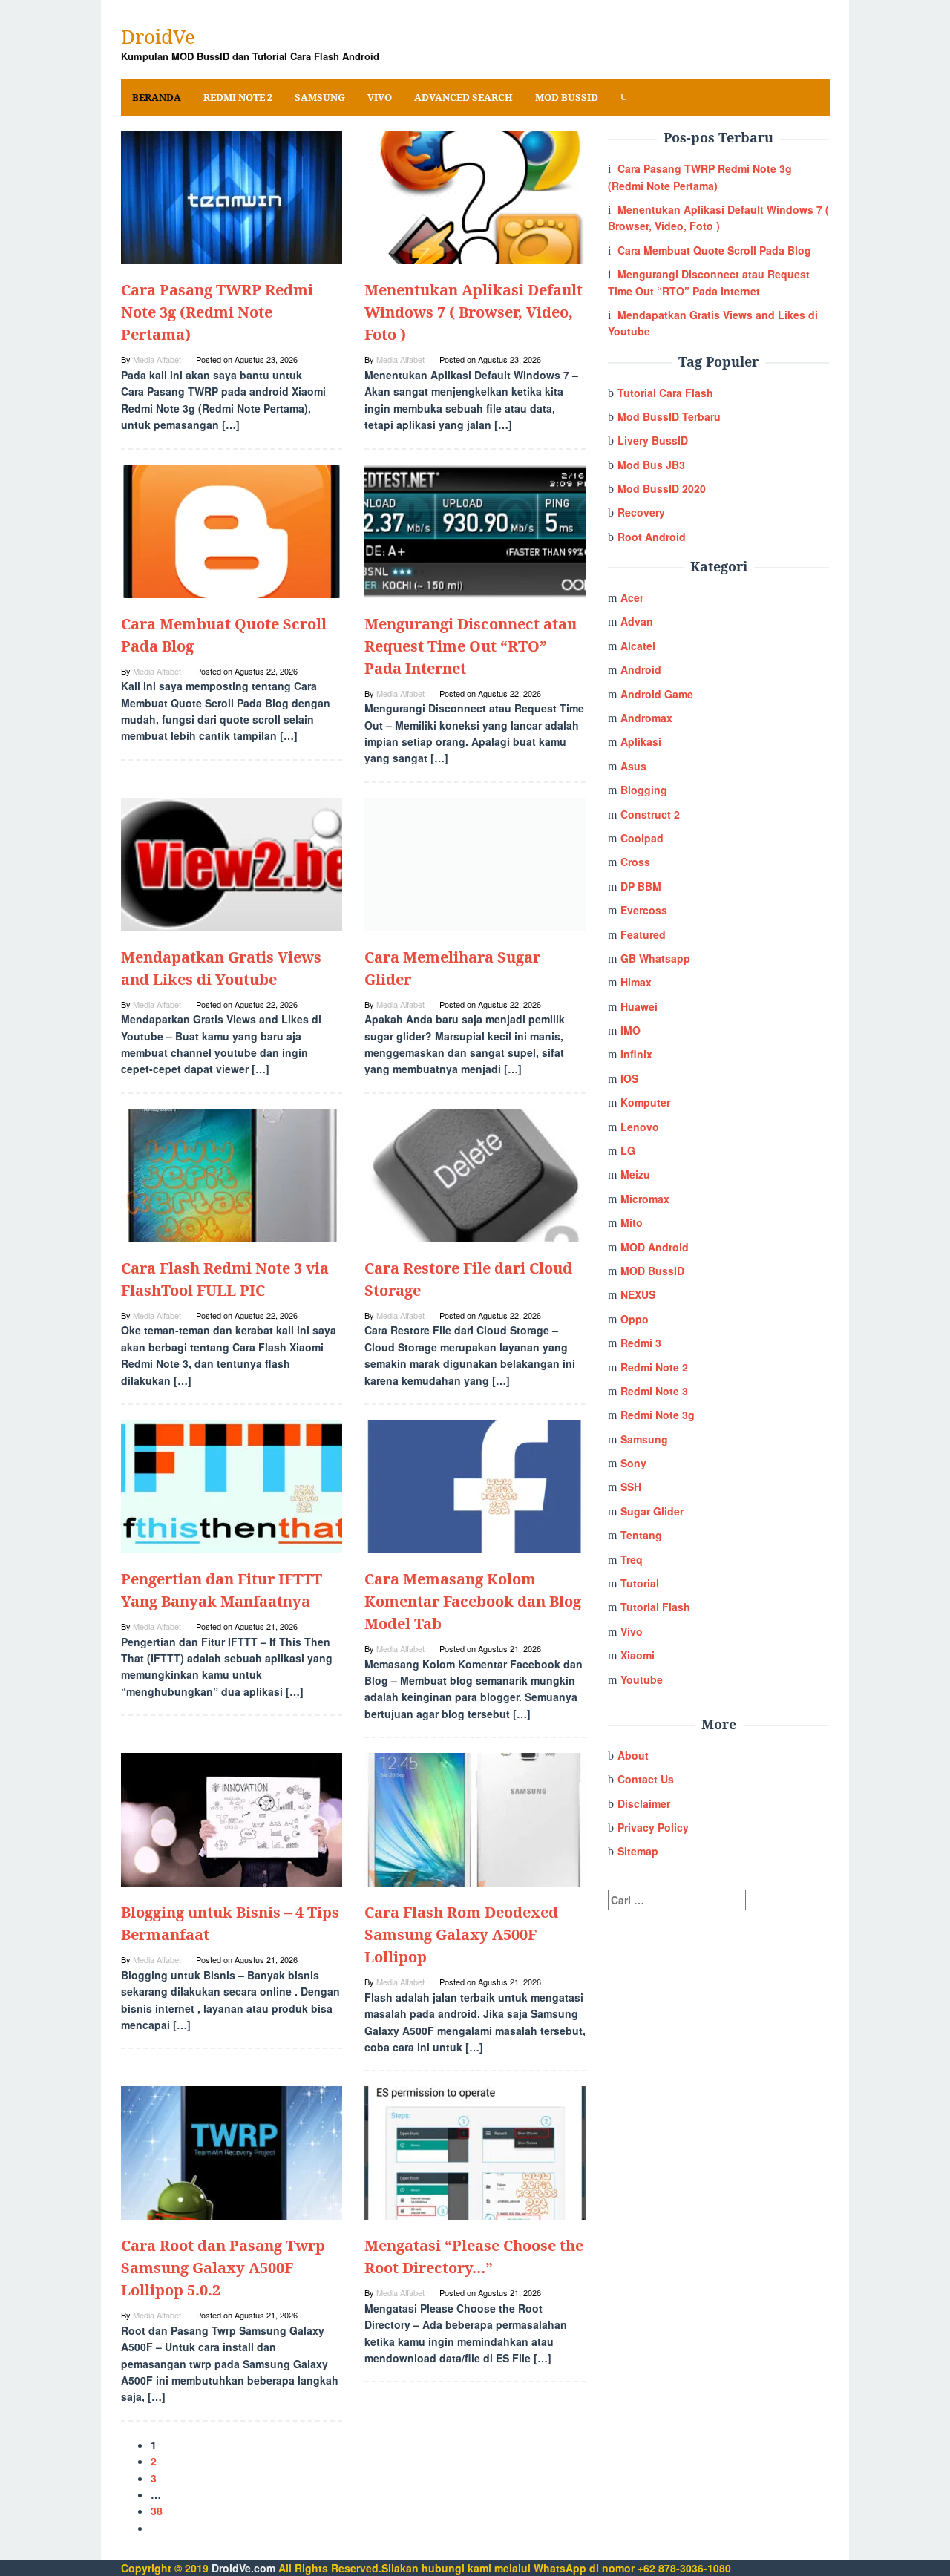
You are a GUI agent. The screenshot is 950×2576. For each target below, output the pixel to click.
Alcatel (638, 646)
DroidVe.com (243, 2568)
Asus (633, 766)
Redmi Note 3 (654, 1391)
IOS (629, 1078)
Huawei (639, 1006)
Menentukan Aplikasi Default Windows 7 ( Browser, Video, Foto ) (474, 312)
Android (641, 669)
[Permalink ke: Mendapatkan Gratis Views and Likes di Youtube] (232, 862)
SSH (631, 1487)
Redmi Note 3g (658, 1415)
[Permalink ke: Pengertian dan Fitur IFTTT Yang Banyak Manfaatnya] (232, 1485)
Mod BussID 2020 (662, 488)
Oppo (635, 1319)
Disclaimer (644, 1803)
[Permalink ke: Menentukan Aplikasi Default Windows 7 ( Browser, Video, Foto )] (475, 196)
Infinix (636, 1054)
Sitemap (638, 1851)
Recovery (641, 512)
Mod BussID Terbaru (669, 416)
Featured (643, 934)
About (633, 1755)
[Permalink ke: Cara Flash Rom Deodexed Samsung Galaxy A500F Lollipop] (475, 1818)
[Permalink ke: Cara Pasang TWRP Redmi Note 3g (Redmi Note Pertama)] (232, 196)
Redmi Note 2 (654, 1367)
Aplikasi (641, 741)
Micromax (645, 1199)
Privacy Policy (653, 1827)
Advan (637, 621)
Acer (632, 597)
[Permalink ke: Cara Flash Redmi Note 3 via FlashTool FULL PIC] (232, 1174)
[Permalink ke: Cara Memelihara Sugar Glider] (475, 862)
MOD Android (655, 1247)
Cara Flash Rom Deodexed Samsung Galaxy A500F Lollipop (461, 1934)
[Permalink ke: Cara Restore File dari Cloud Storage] (475, 1174)
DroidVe (158, 36)
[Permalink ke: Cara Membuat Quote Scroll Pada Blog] (232, 529)
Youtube (642, 1679)
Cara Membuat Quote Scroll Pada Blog (714, 250)
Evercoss (644, 910)
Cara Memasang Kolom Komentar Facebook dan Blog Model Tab (473, 1601)
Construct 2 (650, 814)
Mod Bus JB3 (651, 465)
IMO (630, 1030)
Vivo (632, 1631)
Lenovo (640, 1127)
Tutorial (640, 1583)
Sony (633, 1463)
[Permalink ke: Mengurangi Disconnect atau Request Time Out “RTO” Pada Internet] (475, 529)
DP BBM (641, 886)
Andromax (646, 718)
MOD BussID (652, 1271)
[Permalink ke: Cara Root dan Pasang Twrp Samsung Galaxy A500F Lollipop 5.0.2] (232, 2151)
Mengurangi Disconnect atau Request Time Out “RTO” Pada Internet (471, 646)
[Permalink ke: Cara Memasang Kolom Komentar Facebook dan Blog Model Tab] (475, 1485)
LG (628, 1150)
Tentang (641, 1535)
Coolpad (642, 838)
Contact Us (646, 1779)
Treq (632, 1559)
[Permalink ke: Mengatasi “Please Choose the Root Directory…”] (475, 2151)
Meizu (635, 1174)
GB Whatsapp (655, 958)
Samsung (644, 1439)
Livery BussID (653, 440)
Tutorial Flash (655, 1607)
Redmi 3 (641, 1343)
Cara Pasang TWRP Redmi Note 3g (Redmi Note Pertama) (217, 312)
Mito (632, 1222)
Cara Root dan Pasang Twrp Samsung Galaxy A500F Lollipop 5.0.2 (223, 2268)
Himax (636, 982)
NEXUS (638, 1294)
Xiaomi (638, 1655)
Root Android (652, 537)
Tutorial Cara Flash (665, 393)
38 (157, 2511)
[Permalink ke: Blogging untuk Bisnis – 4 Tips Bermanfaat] (232, 1818)
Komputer (645, 1102)
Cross (635, 862)
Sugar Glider (652, 1511)
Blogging (644, 790)
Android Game (657, 694)
